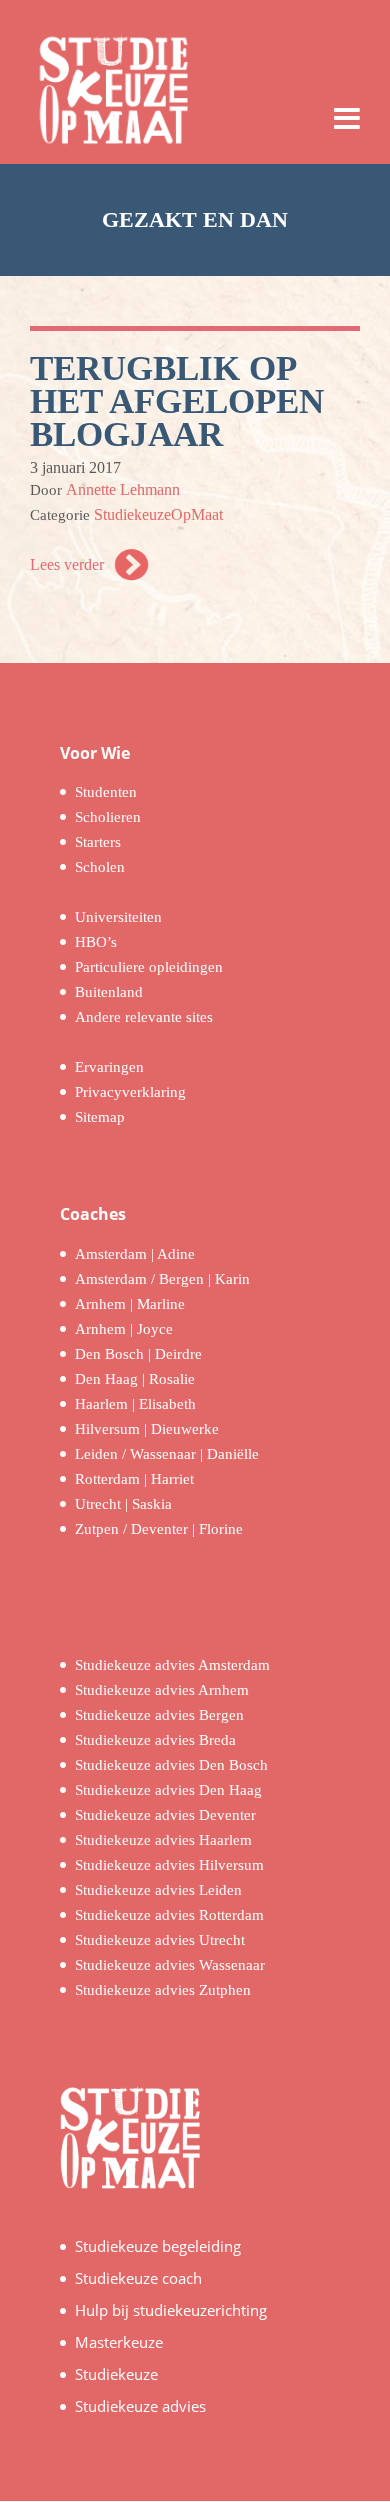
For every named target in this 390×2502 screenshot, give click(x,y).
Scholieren (108, 817)
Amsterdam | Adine (135, 1254)
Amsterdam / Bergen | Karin (162, 1279)
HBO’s (96, 942)
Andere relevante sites (144, 1017)
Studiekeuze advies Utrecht (160, 1940)
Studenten (106, 792)
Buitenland (109, 992)
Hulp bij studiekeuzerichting (171, 2310)
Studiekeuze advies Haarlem (163, 1840)
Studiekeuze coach (138, 2278)
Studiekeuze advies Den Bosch (171, 1765)
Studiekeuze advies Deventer (165, 1815)
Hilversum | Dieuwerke (147, 1429)
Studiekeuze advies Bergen (159, 1715)
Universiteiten (118, 917)
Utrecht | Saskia (123, 1504)
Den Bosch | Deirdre (138, 1354)
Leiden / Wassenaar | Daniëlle (167, 1454)
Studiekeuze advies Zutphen (163, 1990)
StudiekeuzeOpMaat (158, 514)
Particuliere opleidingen (149, 967)
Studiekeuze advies (140, 2406)
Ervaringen (109, 1067)
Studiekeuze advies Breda (155, 1740)
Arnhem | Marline (130, 1304)
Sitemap (100, 1117)
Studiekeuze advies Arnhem (162, 1690)
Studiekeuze (116, 2374)
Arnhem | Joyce (124, 1329)
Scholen (100, 867)
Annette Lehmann (123, 489)
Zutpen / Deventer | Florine (159, 1529)
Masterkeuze (119, 2342)
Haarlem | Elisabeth (135, 1404)
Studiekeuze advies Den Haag (168, 1790)
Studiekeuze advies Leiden (158, 1890)
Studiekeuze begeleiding (158, 2246)
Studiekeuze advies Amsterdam (172, 1665)
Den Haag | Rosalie (135, 1379)
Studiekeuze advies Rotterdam (169, 1915)
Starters (98, 842)
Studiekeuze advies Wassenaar (170, 1965)
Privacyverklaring (130, 1092)
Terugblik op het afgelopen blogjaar (177, 401)
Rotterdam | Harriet (134, 1479)
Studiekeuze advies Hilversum (169, 1865)
